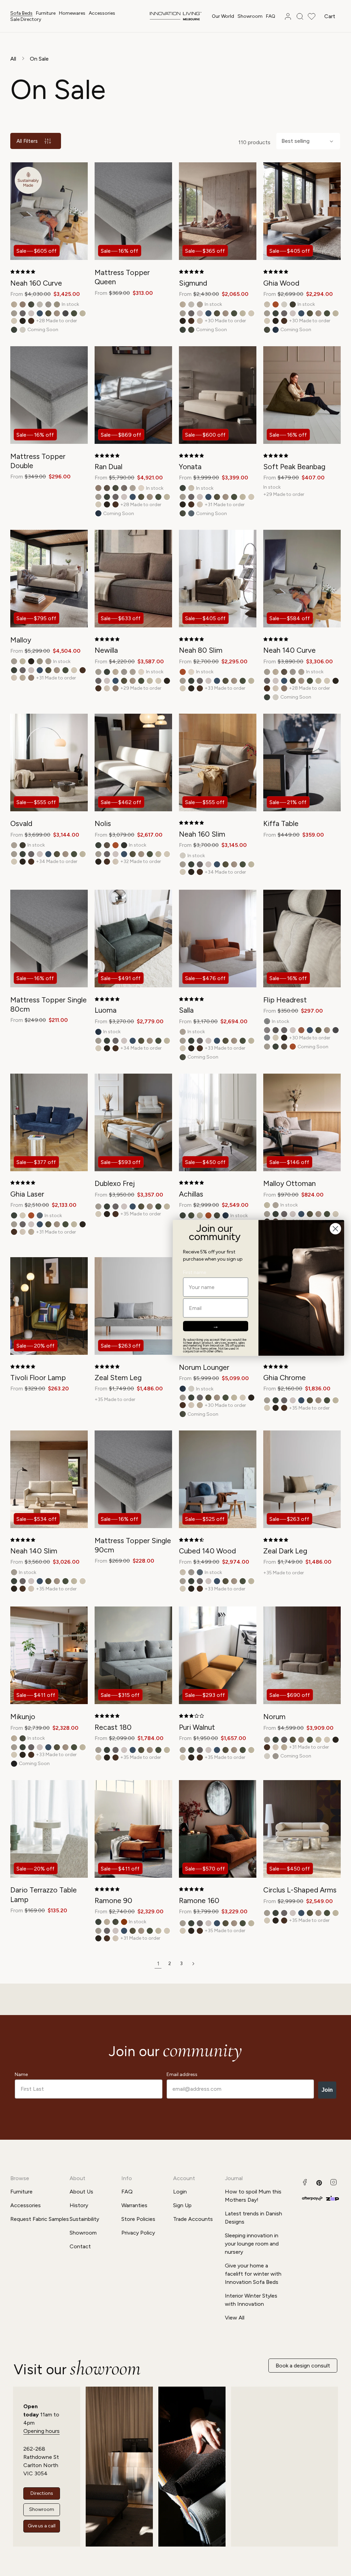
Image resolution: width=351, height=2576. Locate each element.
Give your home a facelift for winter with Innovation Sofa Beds (253, 2274)
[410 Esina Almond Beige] (267, 304)
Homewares (72, 13)
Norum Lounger (204, 1367)
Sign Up (182, 2205)
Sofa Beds (21, 13)
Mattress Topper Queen (122, 277)
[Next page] (193, 1964)
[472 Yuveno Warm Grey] (48, 304)
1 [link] (158, 1964)
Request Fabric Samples (40, 2219)
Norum (274, 1717)
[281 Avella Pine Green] (14, 330)
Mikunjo (23, 1717)
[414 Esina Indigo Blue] (276, 330)
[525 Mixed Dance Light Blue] (191, 513)
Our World (223, 16)
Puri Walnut (197, 1727)
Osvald (21, 823)
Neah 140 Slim (34, 1551)
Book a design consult (303, 2366)
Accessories (102, 13)
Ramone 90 (113, 1900)
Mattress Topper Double (38, 461)
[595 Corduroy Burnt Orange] (124, 1922)
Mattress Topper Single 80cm (49, 1004)
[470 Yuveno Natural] (23, 330)
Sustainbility (84, 2219)
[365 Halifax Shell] (200, 321)
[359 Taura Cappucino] (31, 321)
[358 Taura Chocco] (23, 321)
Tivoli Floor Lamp (38, 1378)
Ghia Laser (27, 1194)
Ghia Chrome (285, 1378)
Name (21, 2074)
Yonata (190, 467)
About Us (81, 2192)
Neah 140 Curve (289, 650)
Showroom (83, 2233)
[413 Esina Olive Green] (31, 304)
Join (327, 2090)
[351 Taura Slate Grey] (267, 1038)
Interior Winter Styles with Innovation (251, 2300)
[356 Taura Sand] (83, 313)
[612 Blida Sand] (141, 488)
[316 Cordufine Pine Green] (48, 313)
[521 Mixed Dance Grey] (124, 488)
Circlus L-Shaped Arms (300, 1890)
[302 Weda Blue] (40, 313)
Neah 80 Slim (201, 650)
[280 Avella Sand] (14, 313)
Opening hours (41, 2431)
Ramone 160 (199, 1900)
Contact (80, 2246)
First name (195, 1273)
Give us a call (42, 2526)
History (79, 2205)
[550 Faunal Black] (14, 1764)
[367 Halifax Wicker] (23, 304)
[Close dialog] (335, 1229)
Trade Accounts (193, 2219)
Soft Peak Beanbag (294, 467)
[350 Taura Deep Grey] (65, 313)
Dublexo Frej (115, 1183)
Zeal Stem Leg (118, 1378)
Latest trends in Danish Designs (253, 2218)
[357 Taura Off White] (14, 321)
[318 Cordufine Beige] (57, 313)
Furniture (46, 13)
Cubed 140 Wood (207, 1551)
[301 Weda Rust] (301, 1030)
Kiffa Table (281, 823)
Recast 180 (113, 1727)
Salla (186, 1010)
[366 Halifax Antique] (14, 304)
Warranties (134, 2205)
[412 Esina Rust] (276, 304)
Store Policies (138, 2219)
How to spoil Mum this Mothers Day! (253, 2196)
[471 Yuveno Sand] (40, 304)
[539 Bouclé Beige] (57, 304)
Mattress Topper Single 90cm (133, 1545)
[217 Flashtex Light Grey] (276, 1030)
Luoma (106, 1010)
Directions (42, 2493)
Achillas (191, 1194)
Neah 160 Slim (202, 834)
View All (235, 2318)
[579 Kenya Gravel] (200, 304)
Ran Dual (108, 467)
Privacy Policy (138, 2233)
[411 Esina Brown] (107, 488)
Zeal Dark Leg (285, 1551)
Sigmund (193, 283)
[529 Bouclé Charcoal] (124, 845)
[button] (21, 13)
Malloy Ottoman (289, 1183)
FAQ (127, 2192)
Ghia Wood (281, 283)
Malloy (21, 640)
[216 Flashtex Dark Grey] (267, 1030)
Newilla (106, 650)
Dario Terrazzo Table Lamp (44, 1895)
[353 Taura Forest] (74, 313)
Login (180, 2192)
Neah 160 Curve (36, 283)
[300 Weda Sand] (31, 313)
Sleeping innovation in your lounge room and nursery (252, 2244)
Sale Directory (26, 19)
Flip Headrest (285, 1000)
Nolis (103, 823)
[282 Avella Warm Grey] (23, 313)
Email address (182, 2074)
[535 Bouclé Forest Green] (293, 304)
